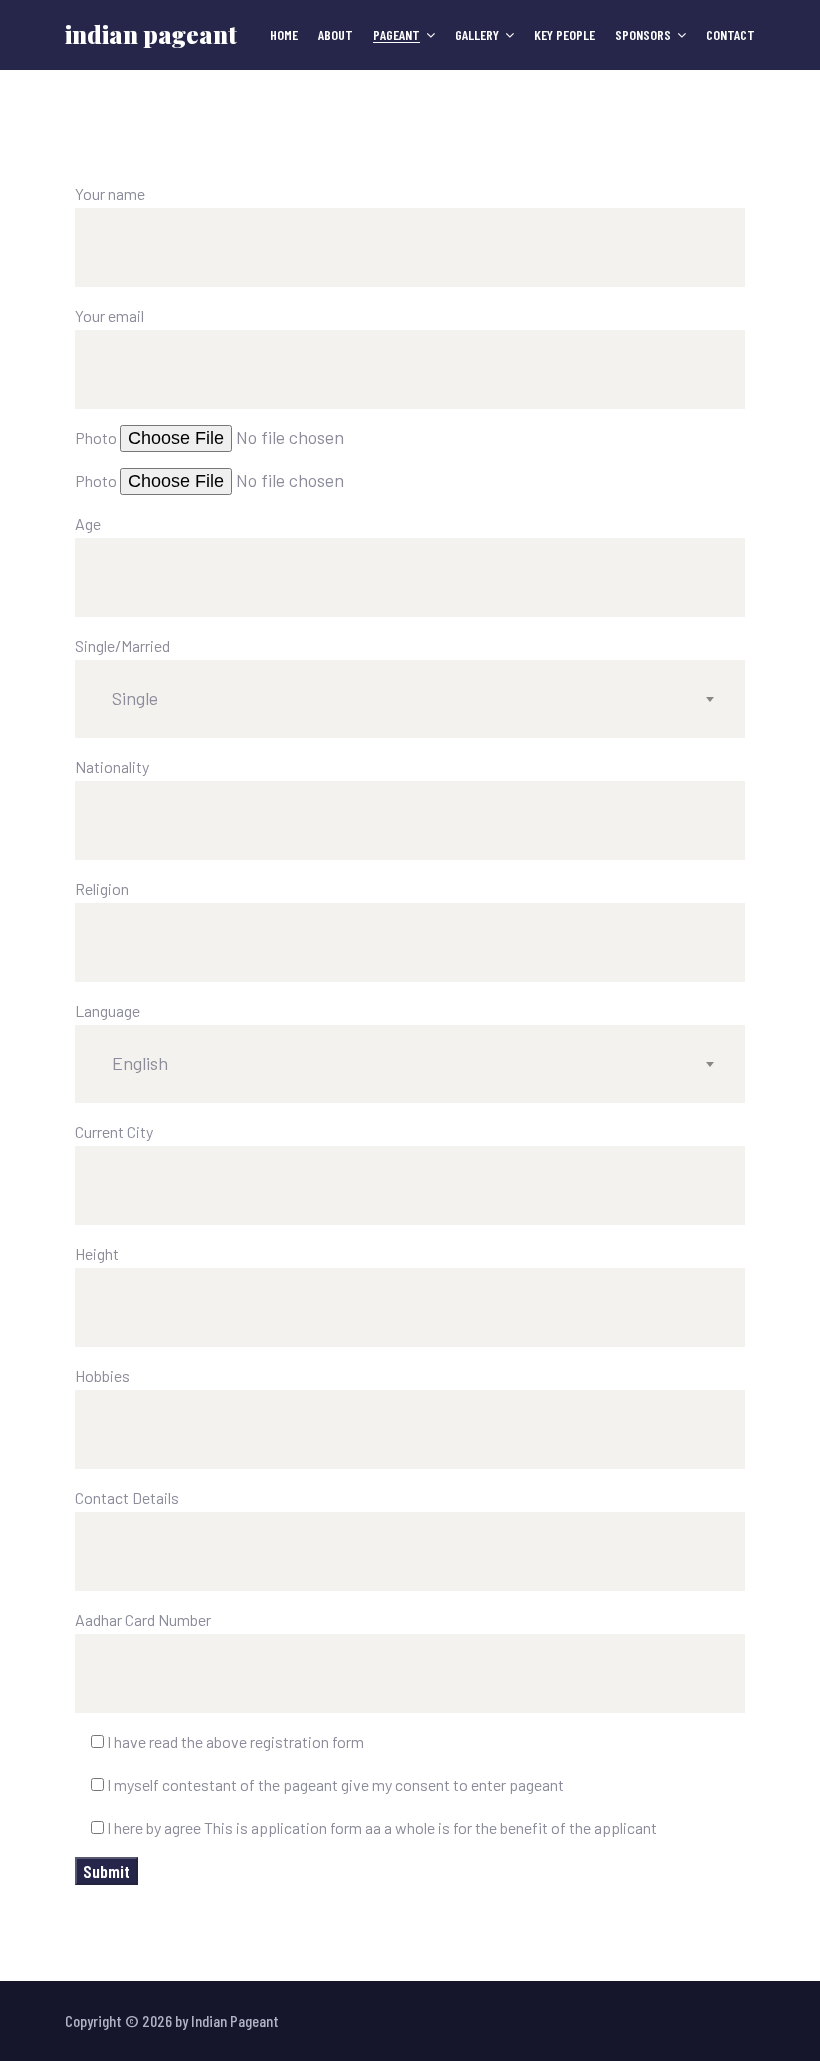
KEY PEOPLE (564, 35)
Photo (97, 437)
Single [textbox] (135, 698)
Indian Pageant (151, 34)
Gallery (477, 35)
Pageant (396, 35)
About (335, 35)
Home (284, 35)
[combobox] (410, 699)
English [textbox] (140, 1063)
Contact (730, 35)
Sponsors (643, 35)
